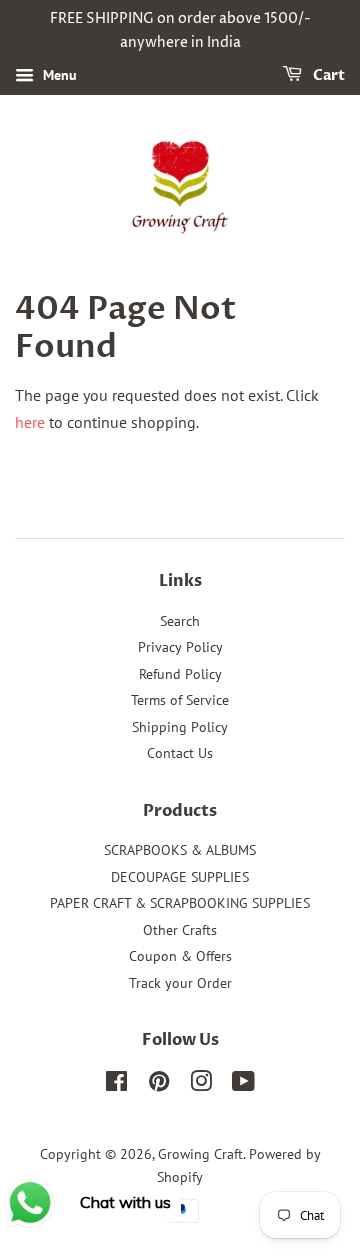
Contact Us (180, 753)
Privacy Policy (180, 647)
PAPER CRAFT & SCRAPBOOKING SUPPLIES (180, 903)
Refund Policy (180, 674)
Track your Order (180, 983)
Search (180, 621)
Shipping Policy (180, 727)
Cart (327, 75)
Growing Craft (200, 1154)
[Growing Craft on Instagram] (201, 1085)
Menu (58, 75)
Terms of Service (180, 700)
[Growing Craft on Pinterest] (159, 1085)
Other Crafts (180, 930)
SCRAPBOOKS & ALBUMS (180, 850)
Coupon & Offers (180, 956)
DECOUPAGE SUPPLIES (180, 877)
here (30, 422)
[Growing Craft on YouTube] (243, 1085)
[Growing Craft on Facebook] (116, 1085)
